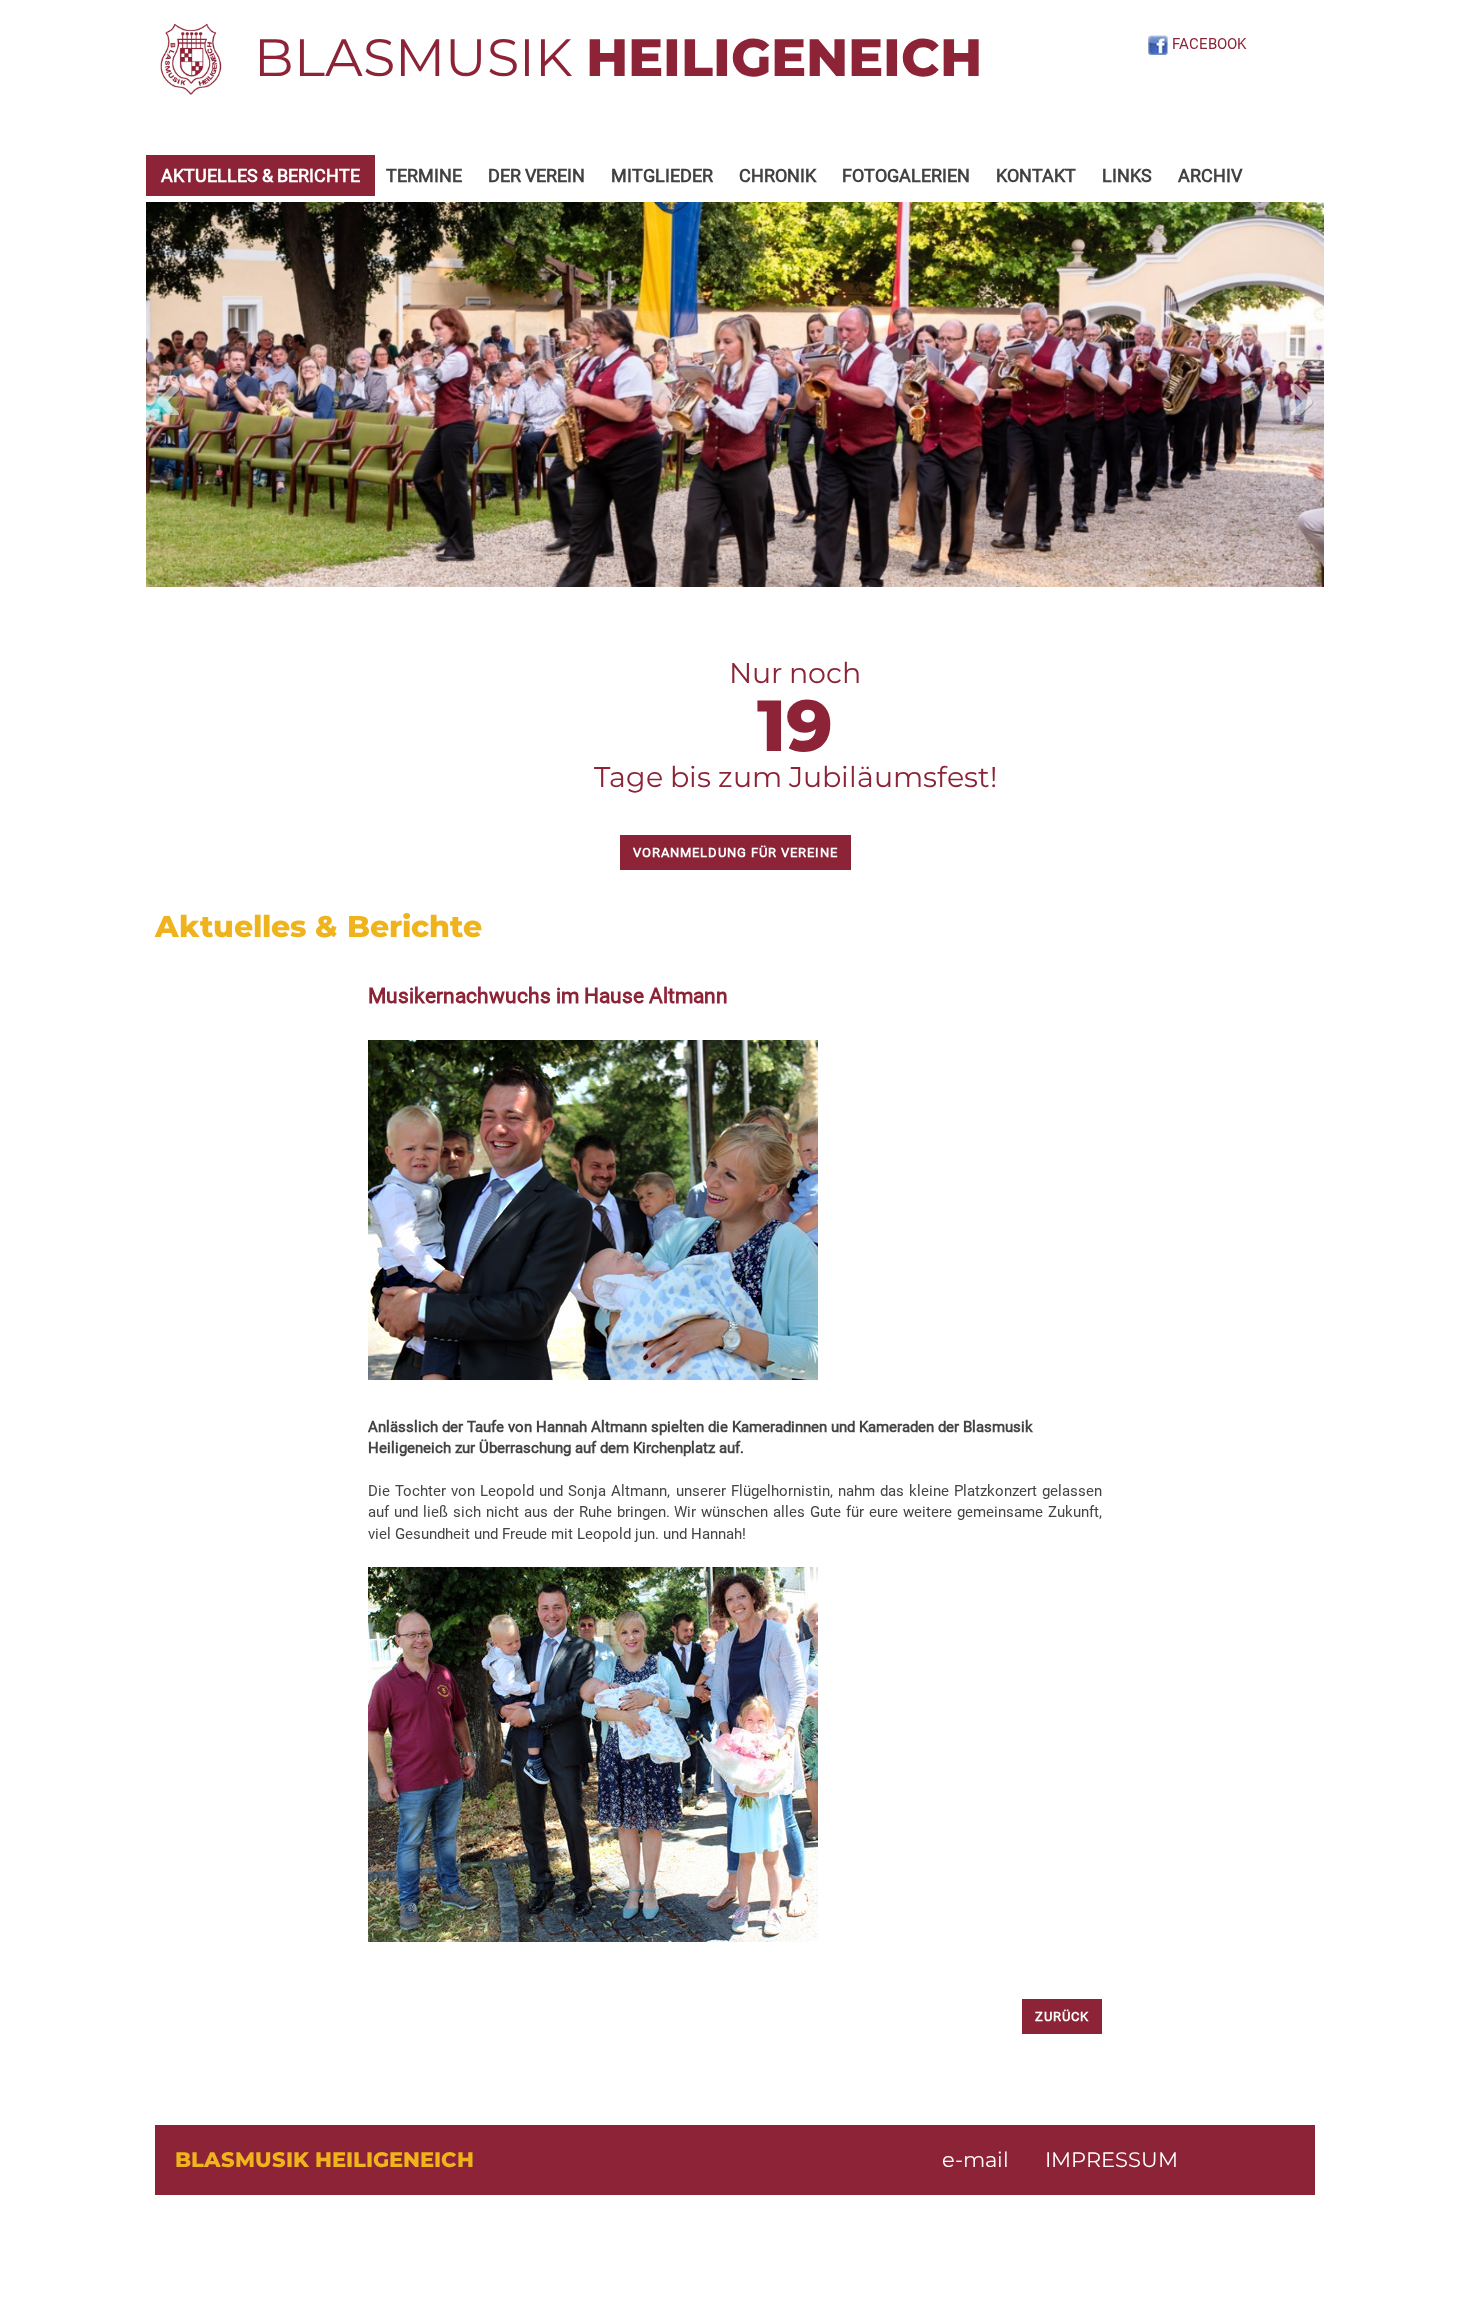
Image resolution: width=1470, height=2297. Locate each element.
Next (1294, 395)
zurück (1062, 2016)
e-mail (975, 2159)
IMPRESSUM (1111, 2159)
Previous (176, 395)
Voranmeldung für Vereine (735, 852)
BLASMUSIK (618, 57)
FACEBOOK (1207, 44)
